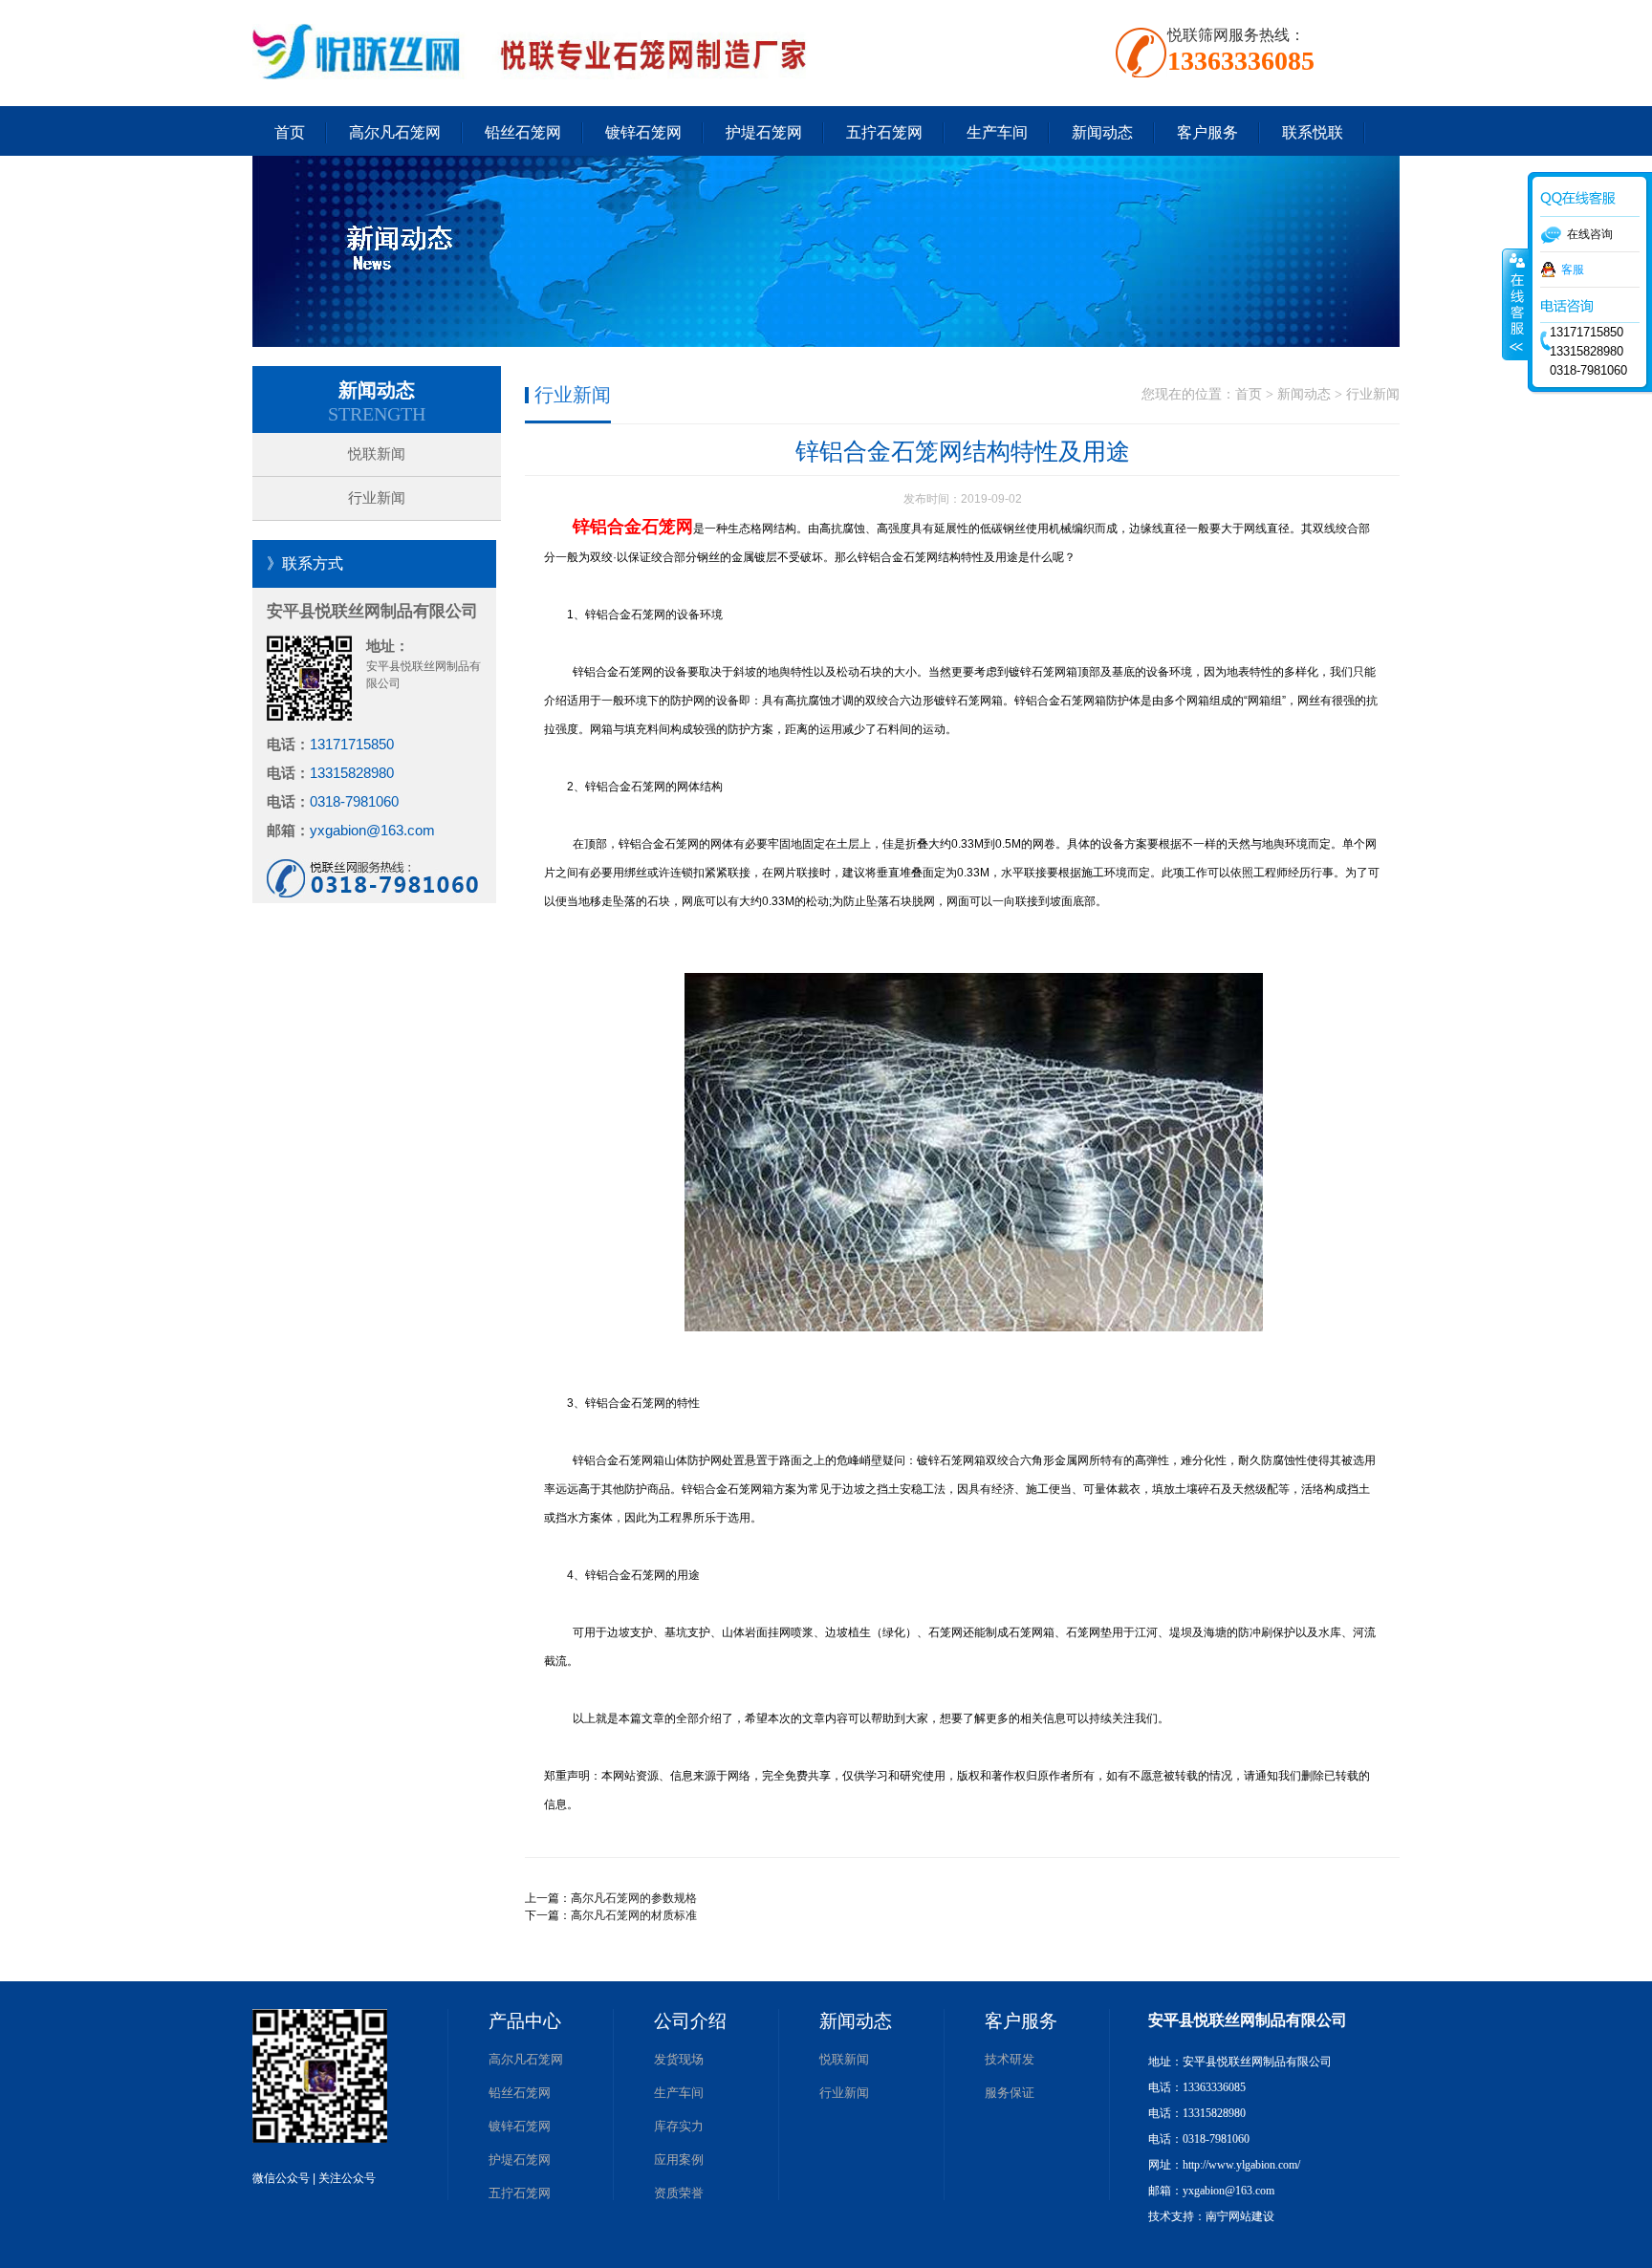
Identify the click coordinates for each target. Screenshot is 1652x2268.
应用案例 (679, 2160)
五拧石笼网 (884, 132)
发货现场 (679, 2059)
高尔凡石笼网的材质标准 (634, 1915)
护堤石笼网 (764, 132)
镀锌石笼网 (643, 132)
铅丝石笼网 (523, 132)
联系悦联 (1313, 132)
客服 (1573, 270)
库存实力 (679, 2126)
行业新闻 (377, 498)
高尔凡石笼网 (395, 132)
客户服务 (1207, 132)
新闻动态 (1102, 132)
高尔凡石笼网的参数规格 (634, 1898)
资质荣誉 (679, 2193)
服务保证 (1010, 2093)
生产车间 (997, 132)
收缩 (1515, 305)
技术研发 (1010, 2059)
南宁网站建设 (1240, 2216)
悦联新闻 (377, 454)
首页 (290, 132)
